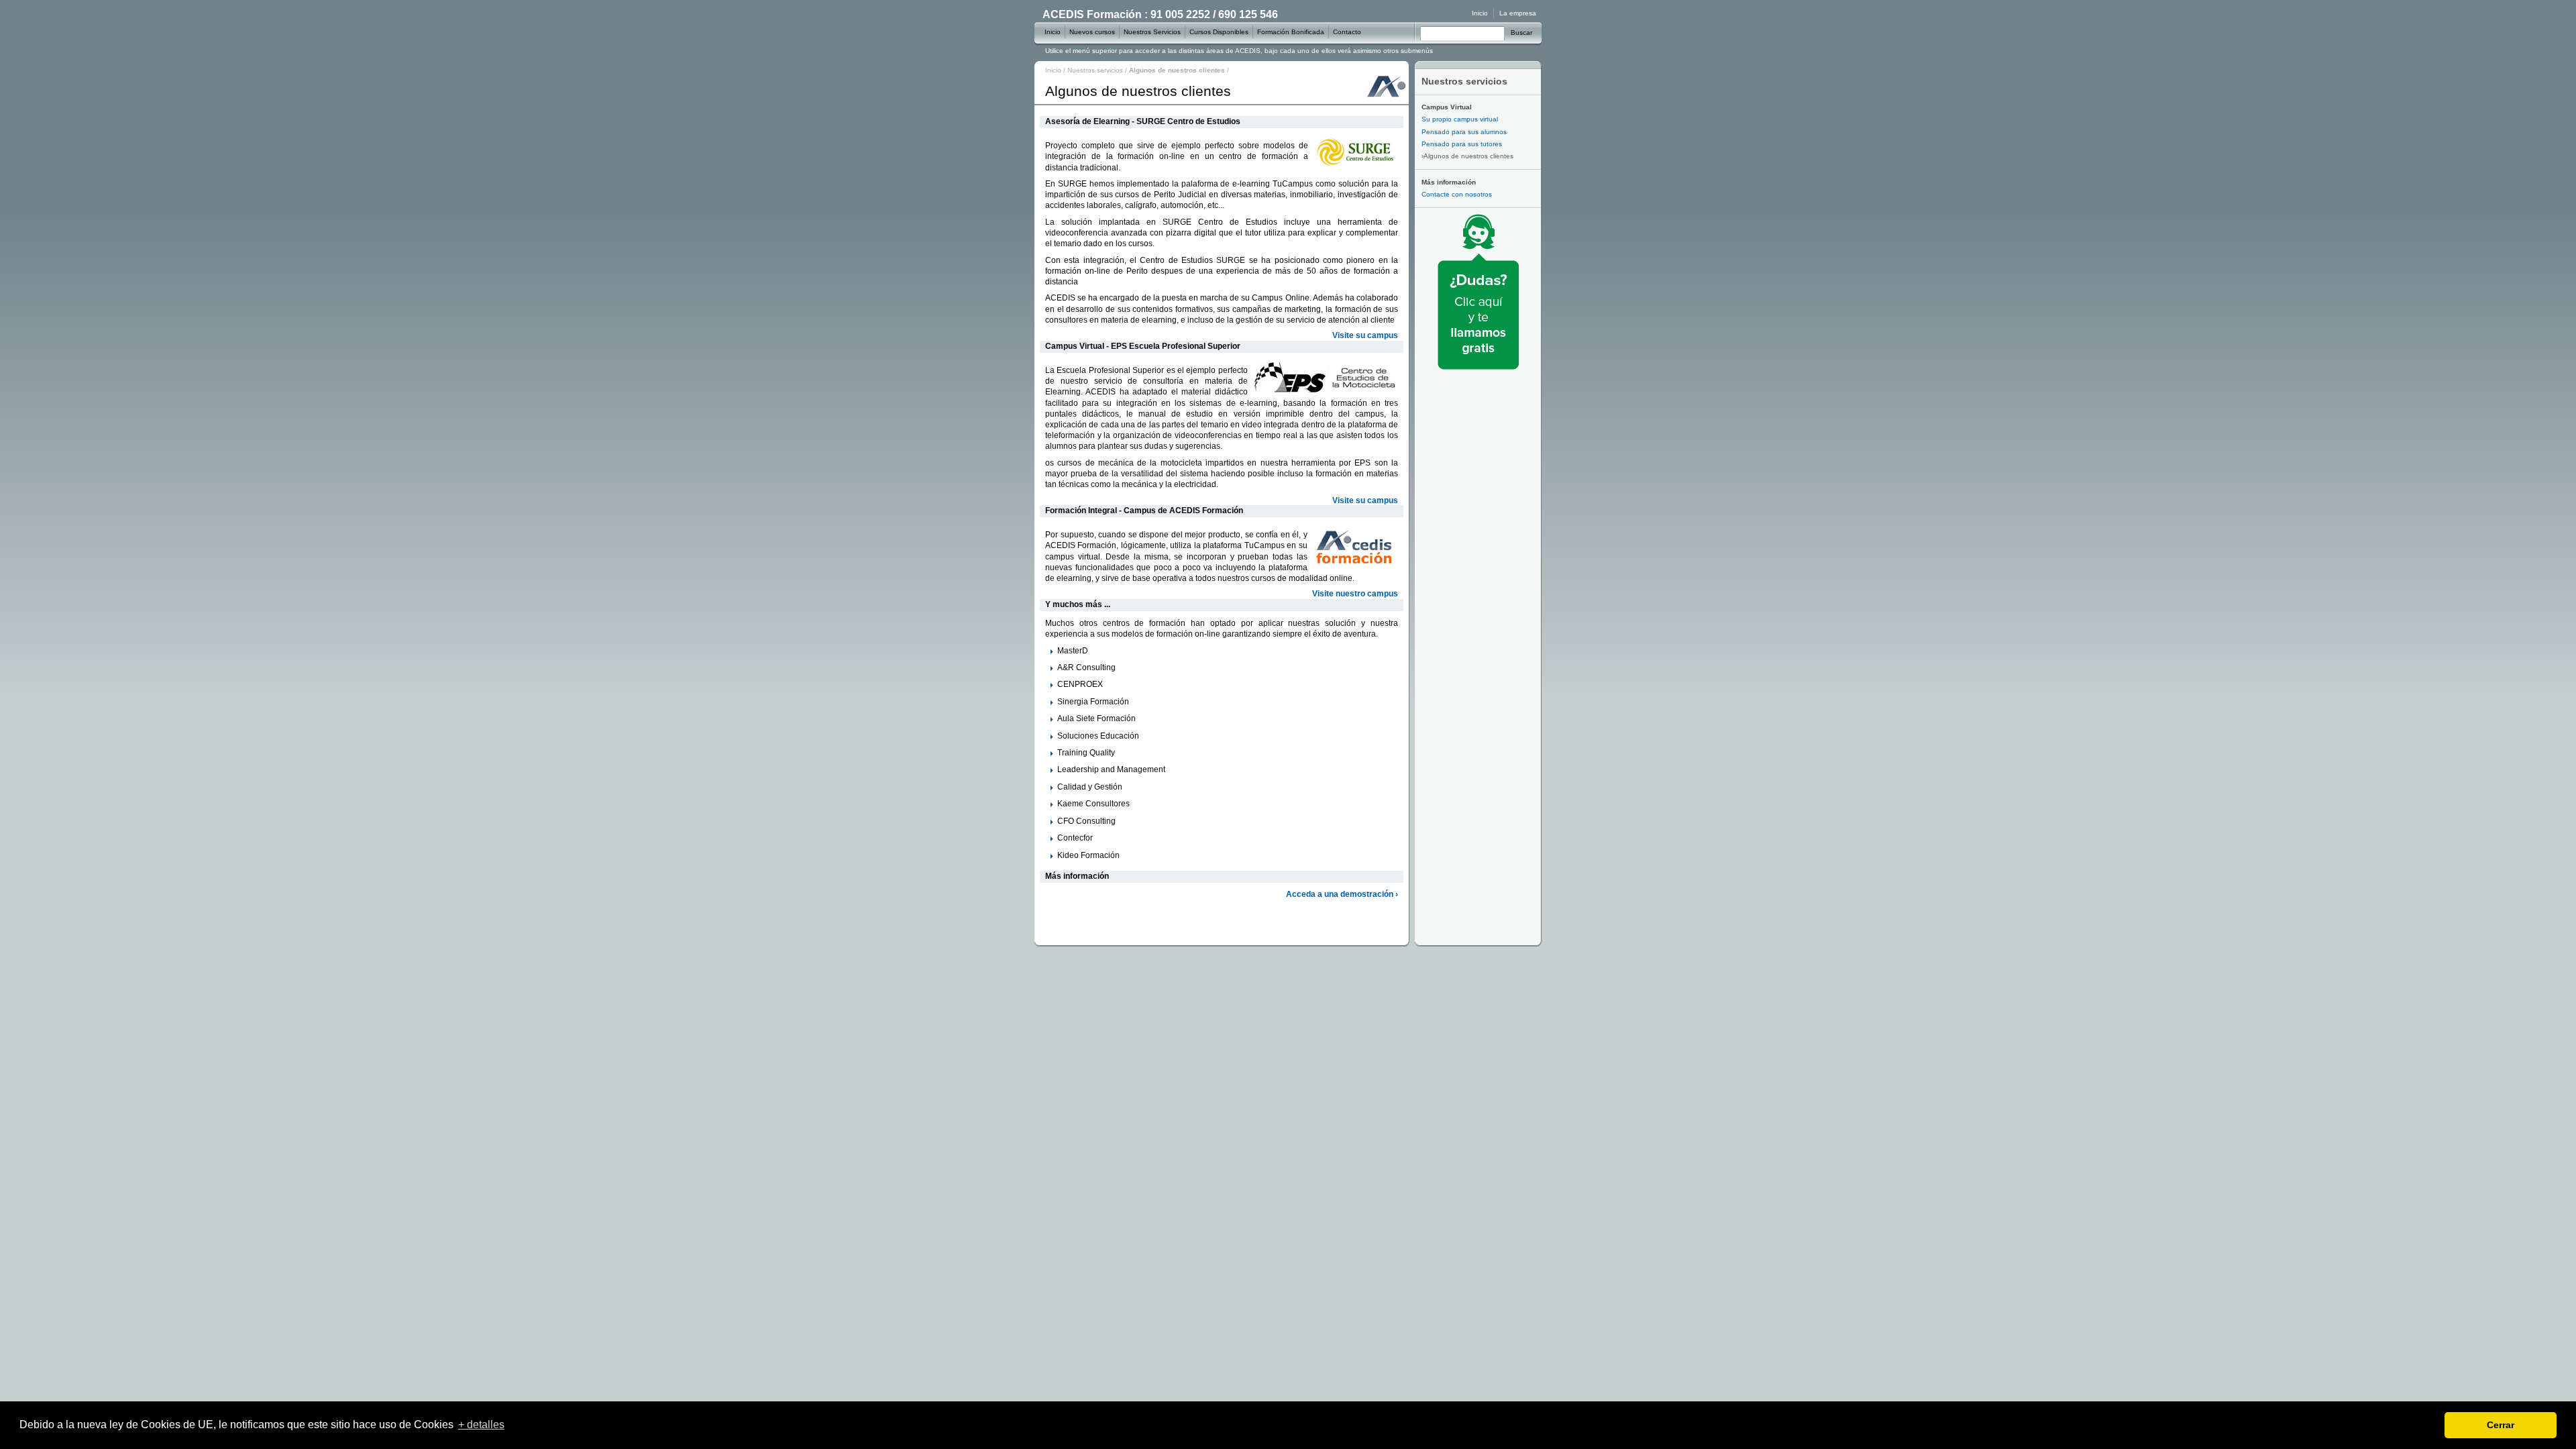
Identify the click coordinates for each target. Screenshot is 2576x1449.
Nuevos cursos (1092, 32)
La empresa (1518, 13)
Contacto (1347, 32)
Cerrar (2501, 1425)
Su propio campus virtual (1460, 119)
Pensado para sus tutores (1462, 144)
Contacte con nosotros (1457, 194)
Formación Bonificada (1291, 32)
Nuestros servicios (1095, 70)
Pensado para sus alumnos (1464, 132)
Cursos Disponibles (1219, 32)
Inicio (1053, 70)
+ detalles (481, 1425)
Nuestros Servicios (1152, 32)
